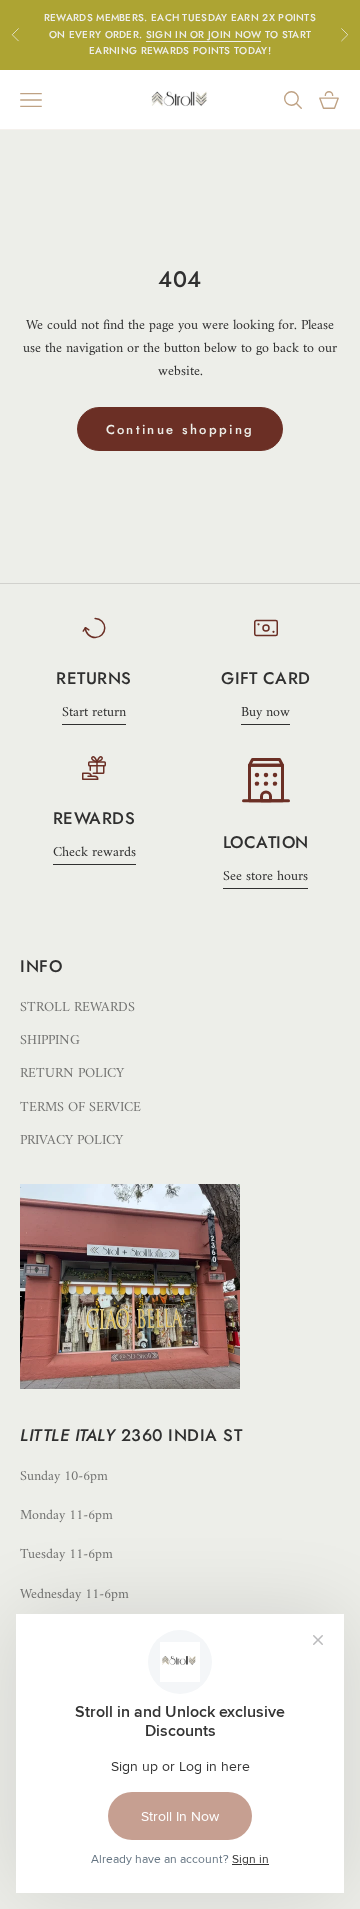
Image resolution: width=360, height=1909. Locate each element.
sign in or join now (204, 34)
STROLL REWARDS (77, 1007)
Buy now (265, 712)
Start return (94, 712)
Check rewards (94, 852)
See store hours (265, 876)
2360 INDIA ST (182, 1435)
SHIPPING (50, 1040)
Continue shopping (180, 429)
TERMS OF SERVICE (80, 1107)
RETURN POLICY (72, 1073)
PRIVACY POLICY (71, 1140)
